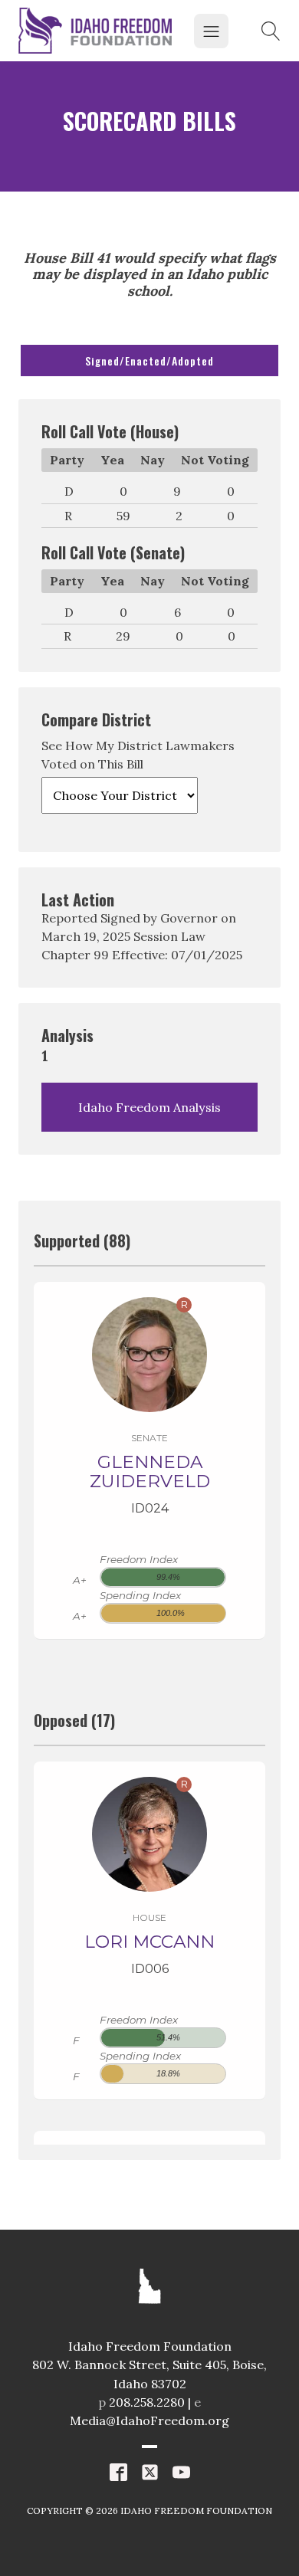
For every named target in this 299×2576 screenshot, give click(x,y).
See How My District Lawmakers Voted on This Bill (138, 755)
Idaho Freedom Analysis (149, 1107)
